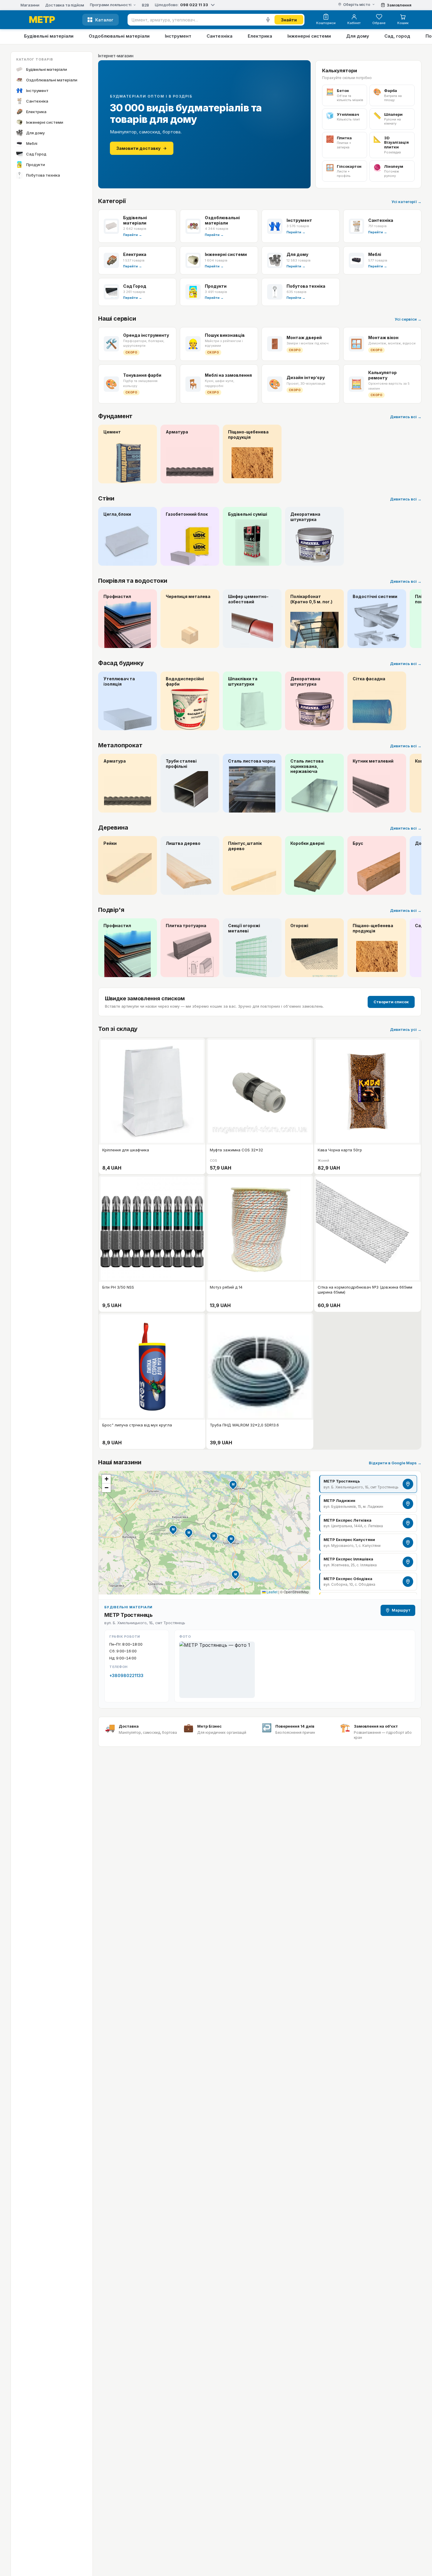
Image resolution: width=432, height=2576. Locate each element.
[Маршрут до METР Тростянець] (408, 1484)
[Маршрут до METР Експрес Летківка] (408, 1523)
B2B (145, 5)
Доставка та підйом (65, 5)
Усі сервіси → (408, 319)
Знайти (289, 20)
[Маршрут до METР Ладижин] (408, 1504)
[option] (368, 1484)
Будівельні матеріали (49, 36)
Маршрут (401, 1610)
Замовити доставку (138, 148)
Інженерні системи (309, 36)
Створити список (391, 1002)
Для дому (358, 36)
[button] (231, 1539)
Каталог (104, 20)
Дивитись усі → (406, 1029)
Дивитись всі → (406, 417)
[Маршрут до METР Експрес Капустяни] (408, 1542)
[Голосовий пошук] (268, 20)
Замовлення (399, 5)
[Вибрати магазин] (213, 5)
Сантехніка (220, 36)
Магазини (30, 5)
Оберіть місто (357, 5)
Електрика (260, 36)
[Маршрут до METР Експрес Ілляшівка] (408, 1562)
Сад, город (397, 36)
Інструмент (178, 36)
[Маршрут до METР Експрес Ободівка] (408, 1582)
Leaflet (272, 1592)
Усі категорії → (406, 202)
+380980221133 (126, 1675)
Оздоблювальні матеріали (119, 36)
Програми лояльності (111, 5)
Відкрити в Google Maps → (395, 1463)
